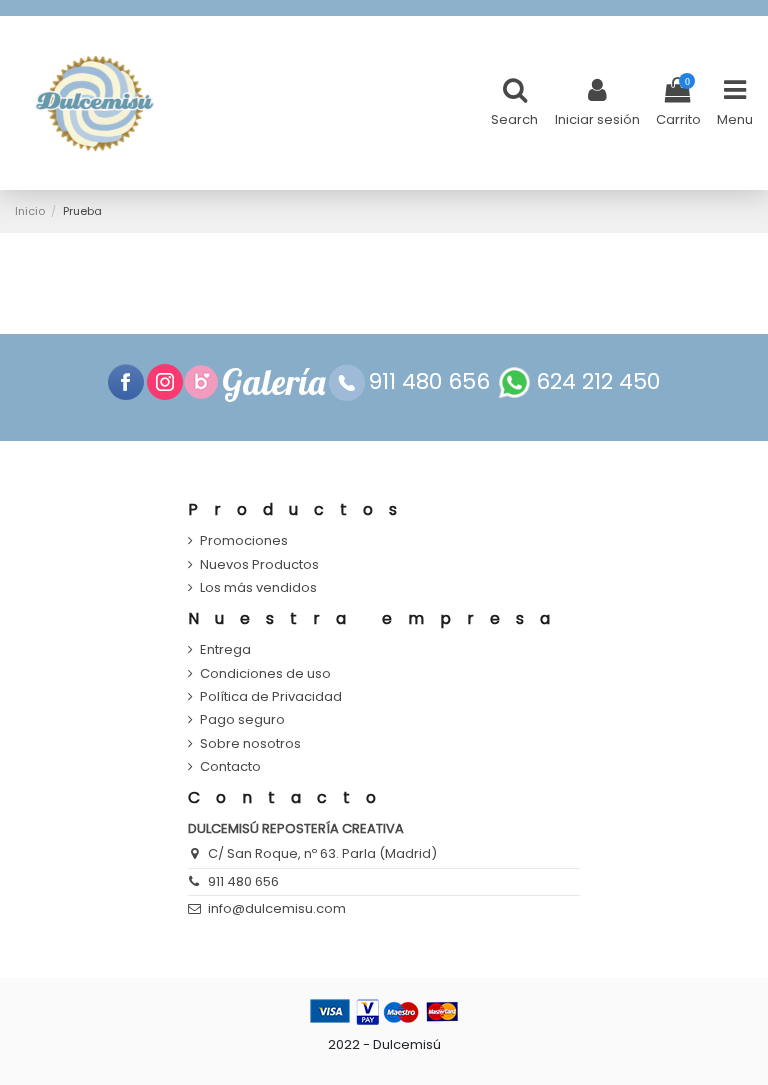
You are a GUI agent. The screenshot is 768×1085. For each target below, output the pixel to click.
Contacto (230, 767)
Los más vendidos (258, 588)
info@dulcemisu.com (277, 908)
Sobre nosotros (250, 744)
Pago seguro (242, 720)
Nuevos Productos (259, 565)
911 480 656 (243, 881)
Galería (273, 382)
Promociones (244, 541)
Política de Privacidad (271, 697)
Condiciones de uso (265, 674)
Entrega (225, 650)
